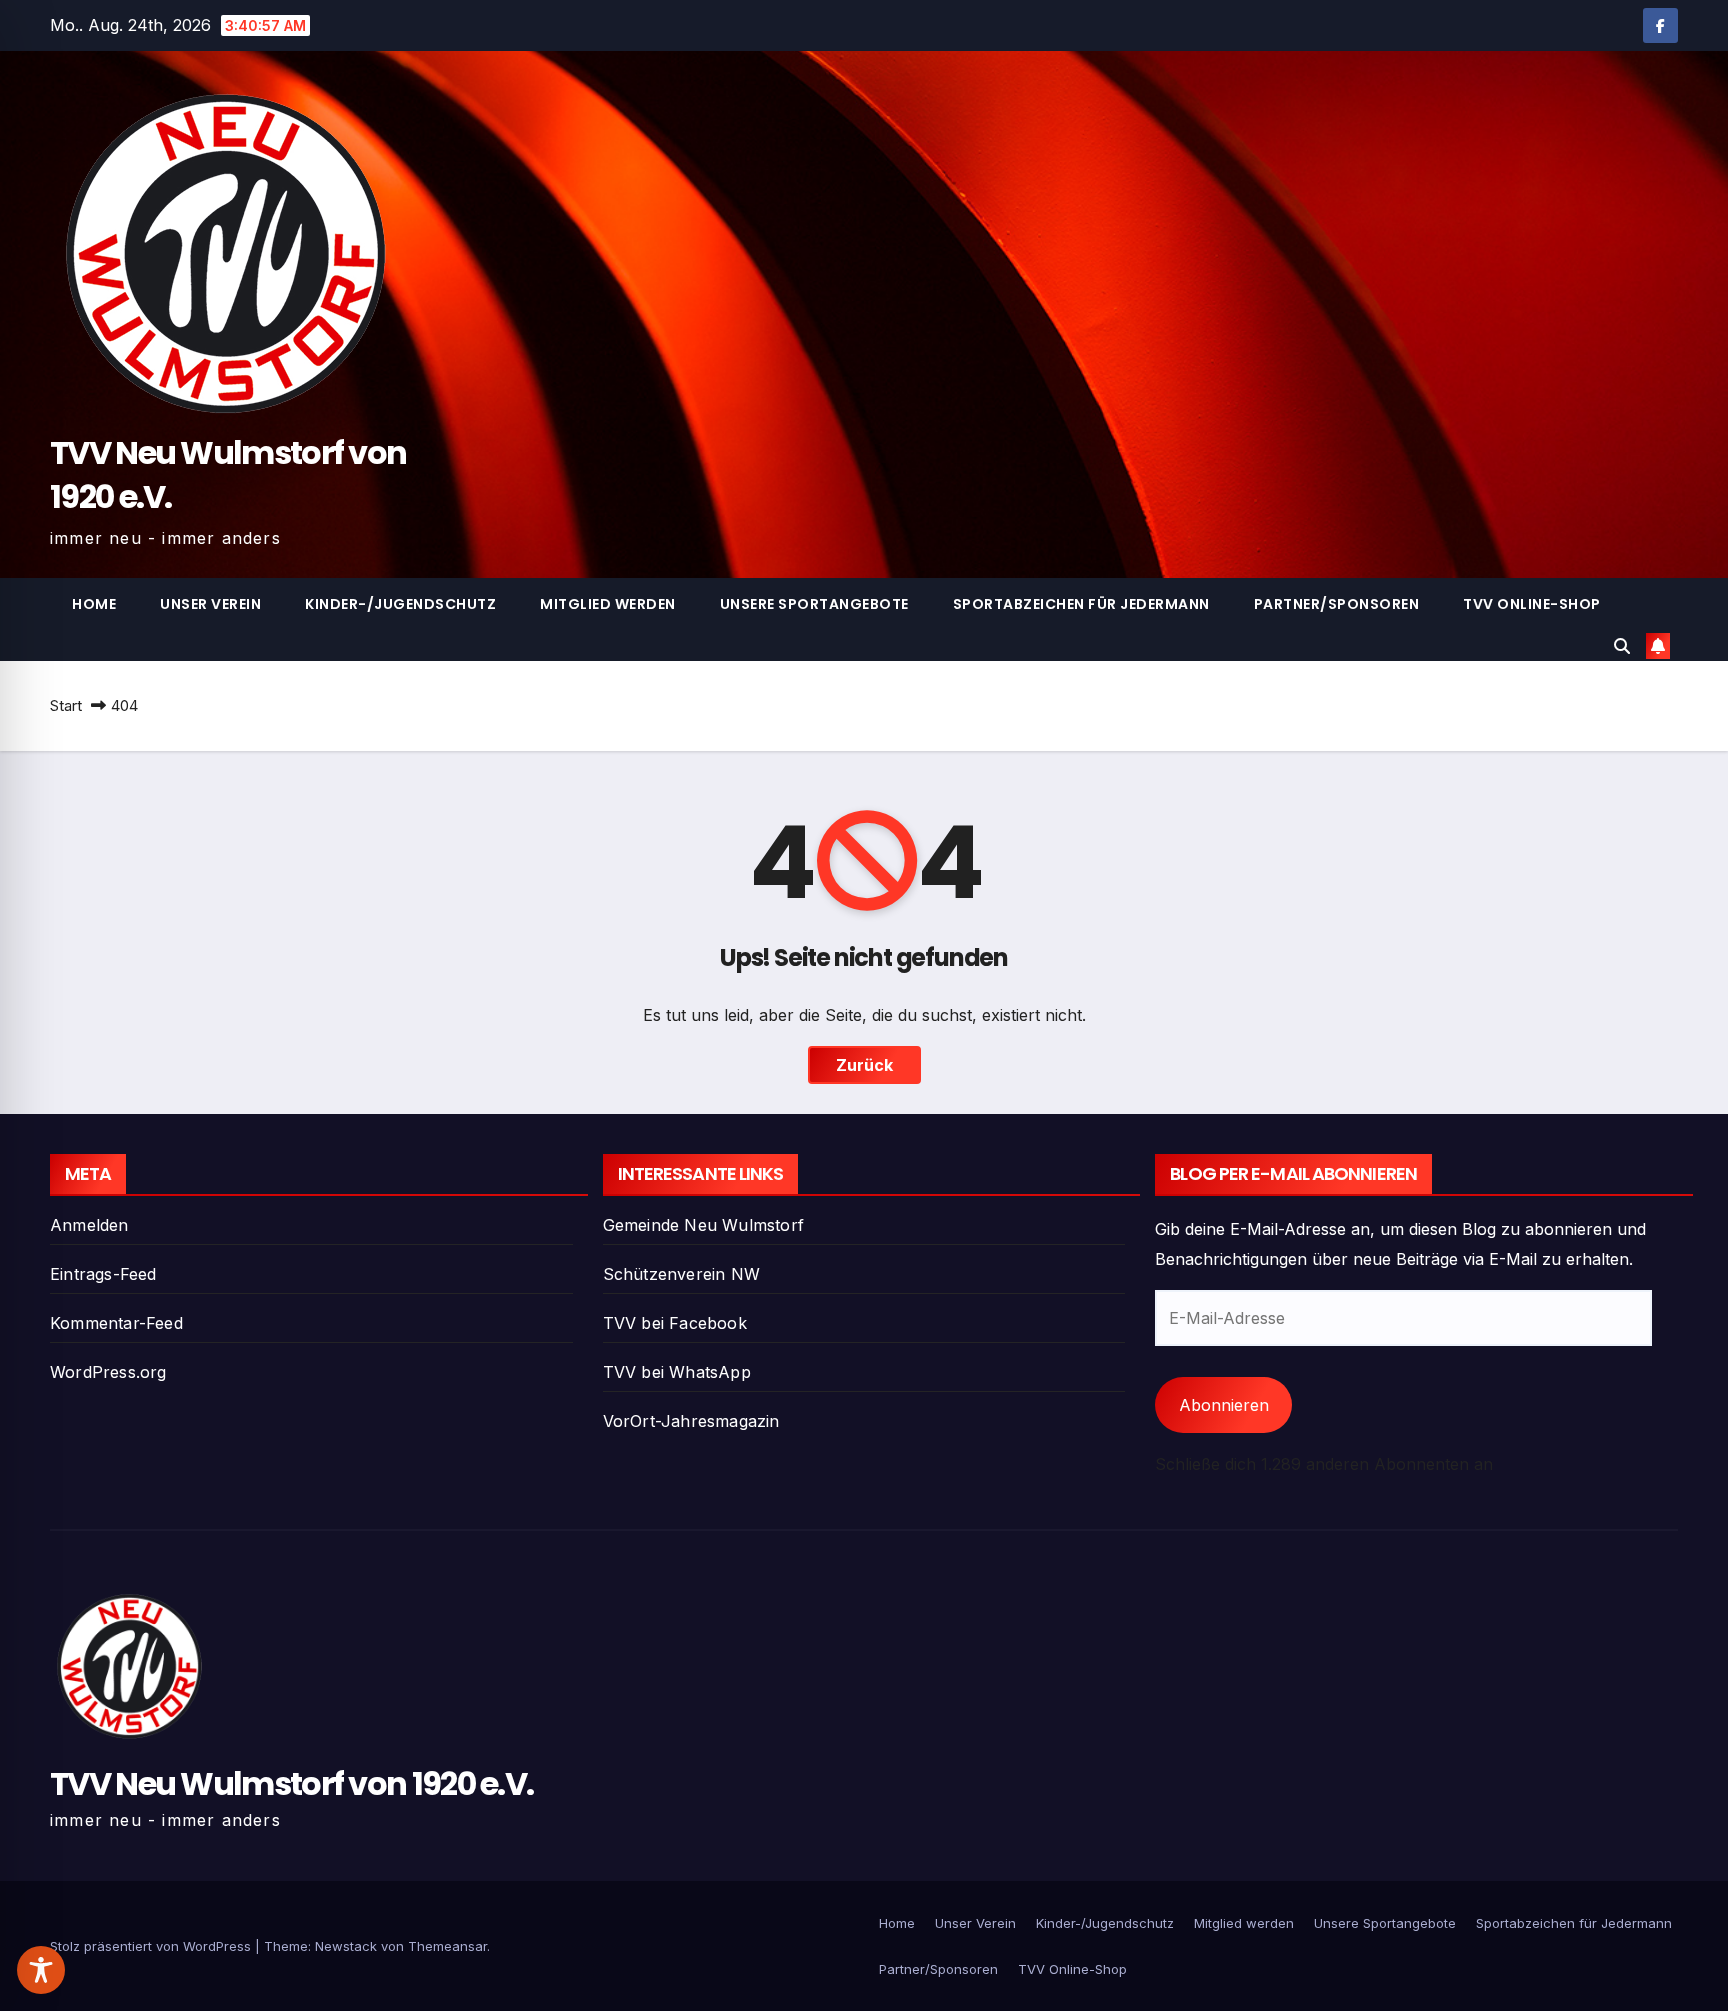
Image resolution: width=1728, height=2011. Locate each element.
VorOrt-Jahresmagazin (691, 1421)
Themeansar (447, 1946)
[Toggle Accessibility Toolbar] (41, 1970)
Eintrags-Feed (103, 1274)
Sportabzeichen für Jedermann (1081, 604)
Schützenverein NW (681, 1274)
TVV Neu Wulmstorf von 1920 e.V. (228, 474)
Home (94, 604)
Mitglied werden (608, 604)
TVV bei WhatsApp (677, 1372)
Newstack (346, 1946)
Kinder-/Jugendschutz (400, 604)
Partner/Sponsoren (1337, 604)
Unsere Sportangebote (814, 604)
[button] (1622, 646)
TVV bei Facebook (675, 1323)
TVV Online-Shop (1532, 604)
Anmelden (89, 1225)
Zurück (864, 1065)
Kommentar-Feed (116, 1323)
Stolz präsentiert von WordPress (152, 1946)
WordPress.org (108, 1372)
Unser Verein (210, 604)
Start (66, 705)
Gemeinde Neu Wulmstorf (703, 1225)
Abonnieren (1224, 1405)
